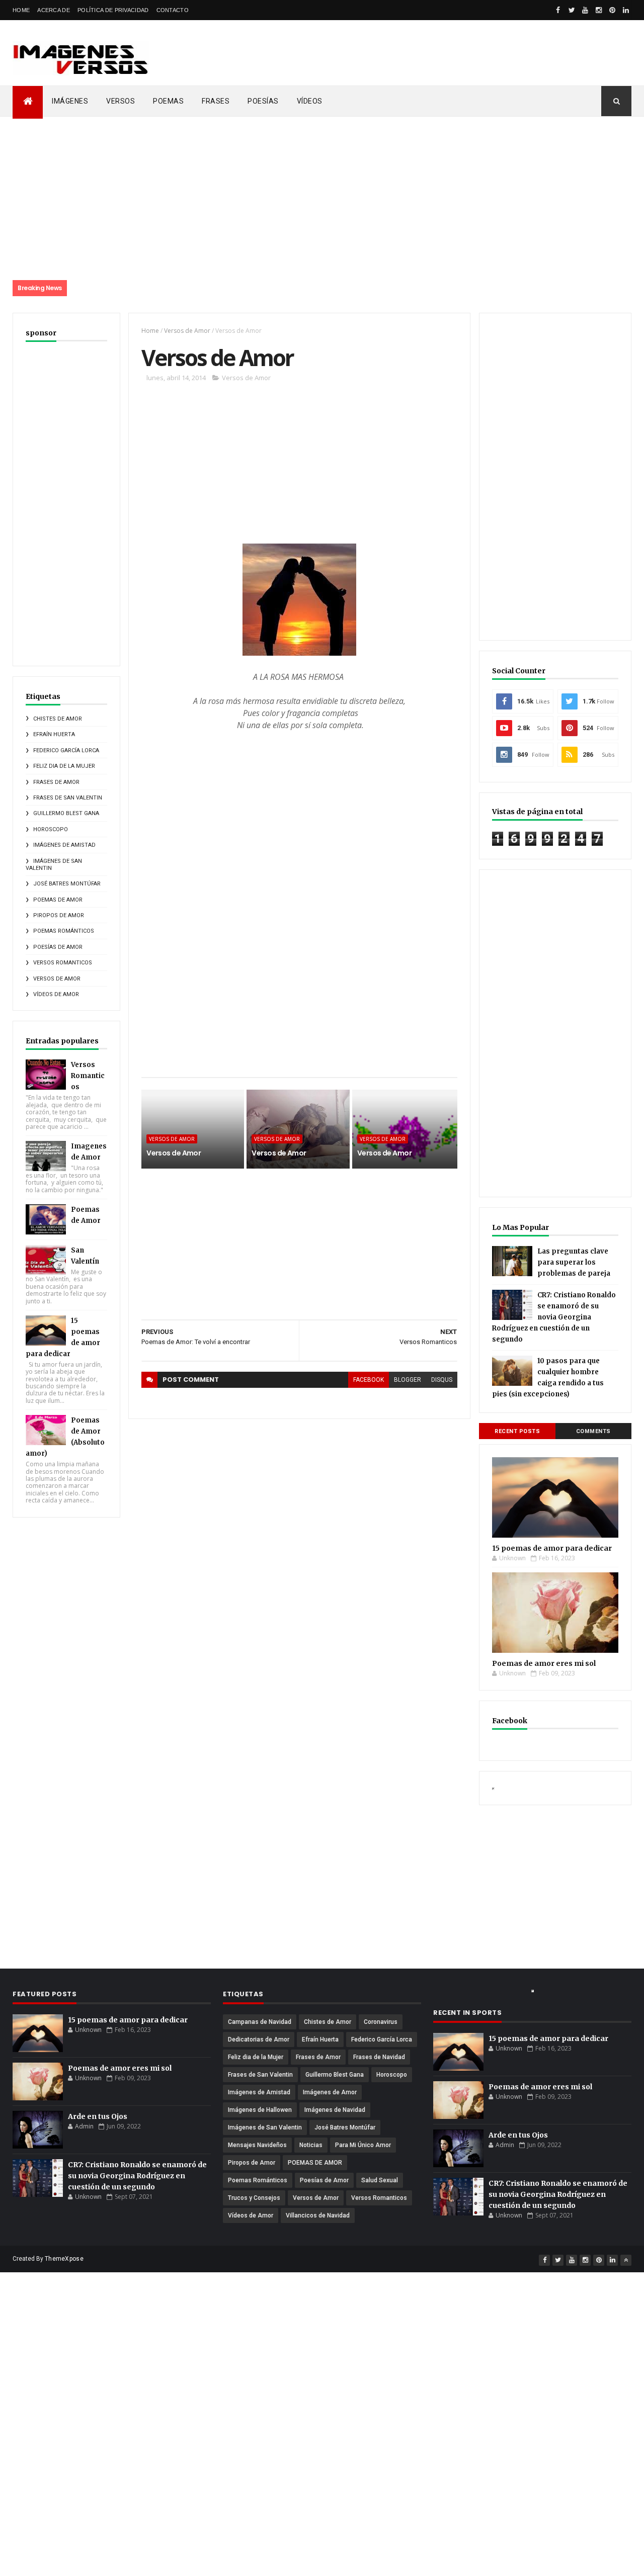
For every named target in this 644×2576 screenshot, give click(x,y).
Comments (593, 1431)
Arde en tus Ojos (98, 2116)
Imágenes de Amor (330, 2092)
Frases (216, 101)
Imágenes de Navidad (335, 2110)
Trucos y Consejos (254, 2198)
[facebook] (558, 10)
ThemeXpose (64, 2259)
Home (21, 10)
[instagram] (599, 10)
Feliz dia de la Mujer (64, 766)
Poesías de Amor (58, 947)
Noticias (311, 2145)
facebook (369, 1380)
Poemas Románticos (64, 931)
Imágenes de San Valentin (265, 2127)
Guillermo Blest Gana (66, 813)
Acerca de (54, 10)
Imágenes (70, 101)
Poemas (168, 101)
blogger (408, 1380)
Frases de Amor (56, 782)
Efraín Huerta (54, 734)
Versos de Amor (57, 979)
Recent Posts (517, 1431)
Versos (120, 101)
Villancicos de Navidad (318, 2215)
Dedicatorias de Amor (259, 2039)
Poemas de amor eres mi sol (544, 1663)
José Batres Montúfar (67, 884)
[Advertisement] (405, 53)
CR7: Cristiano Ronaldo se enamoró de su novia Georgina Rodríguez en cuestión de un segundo (554, 1317)
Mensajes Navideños (257, 2145)
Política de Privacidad (113, 10)
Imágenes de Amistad (64, 845)
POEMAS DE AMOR (58, 900)
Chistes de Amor (58, 719)
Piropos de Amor (59, 915)
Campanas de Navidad (260, 2022)
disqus (442, 1380)
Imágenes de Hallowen (260, 2110)
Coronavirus (381, 2022)
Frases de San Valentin (68, 798)
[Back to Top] (626, 2260)
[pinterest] (612, 10)
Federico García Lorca (66, 750)
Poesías (263, 101)
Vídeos (310, 101)
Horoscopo (51, 829)
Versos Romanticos (63, 963)
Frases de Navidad (379, 2057)
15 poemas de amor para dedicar (552, 1548)
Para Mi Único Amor (363, 2145)
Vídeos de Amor (56, 994)
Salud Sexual (380, 2180)
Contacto (173, 10)
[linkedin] (626, 10)
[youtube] (585, 10)
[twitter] (572, 10)
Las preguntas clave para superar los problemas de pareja (574, 1262)
